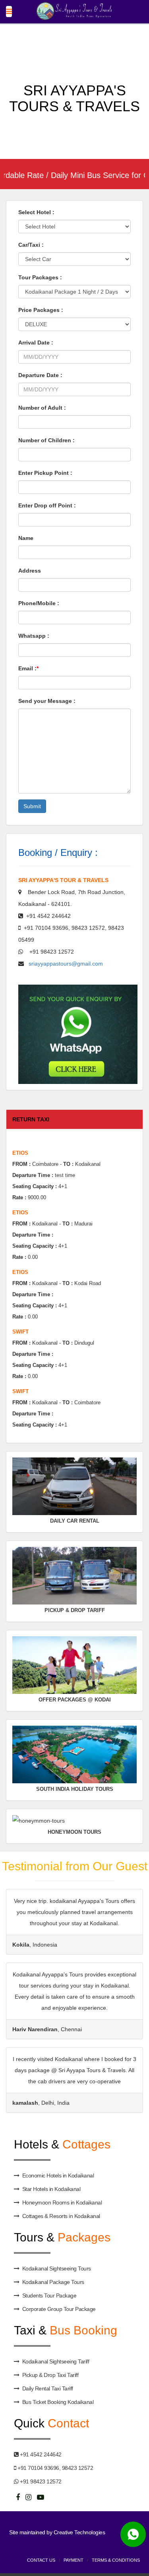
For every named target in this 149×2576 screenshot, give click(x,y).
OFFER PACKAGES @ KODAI (75, 1700)
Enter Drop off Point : (47, 505)
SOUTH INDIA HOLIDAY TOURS (75, 1789)
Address (30, 571)
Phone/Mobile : (39, 603)
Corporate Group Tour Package (59, 2309)
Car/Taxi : (31, 245)
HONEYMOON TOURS (74, 1832)
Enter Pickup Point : (45, 473)
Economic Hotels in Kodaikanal (58, 2175)
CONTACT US (41, 2560)
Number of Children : (46, 440)
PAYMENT (74, 2560)
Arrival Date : (36, 343)
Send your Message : (47, 701)
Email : (28, 668)
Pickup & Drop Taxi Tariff (50, 2375)
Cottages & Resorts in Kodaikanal (61, 2216)
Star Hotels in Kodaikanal (51, 2189)
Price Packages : (41, 310)
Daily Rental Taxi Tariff (48, 2388)
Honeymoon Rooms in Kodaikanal (62, 2202)
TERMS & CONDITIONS (116, 2560)
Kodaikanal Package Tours (53, 2282)
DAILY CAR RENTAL (75, 1521)
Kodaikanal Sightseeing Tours (57, 2268)
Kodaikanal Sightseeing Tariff (56, 2361)
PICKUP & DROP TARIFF (75, 1610)
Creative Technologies (79, 2532)
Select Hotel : (36, 212)
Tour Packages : (40, 277)
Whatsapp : (34, 636)
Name (26, 538)
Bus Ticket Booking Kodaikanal (58, 2402)
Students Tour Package (49, 2295)
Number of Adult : (42, 408)
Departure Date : (40, 375)
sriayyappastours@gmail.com (63, 964)
